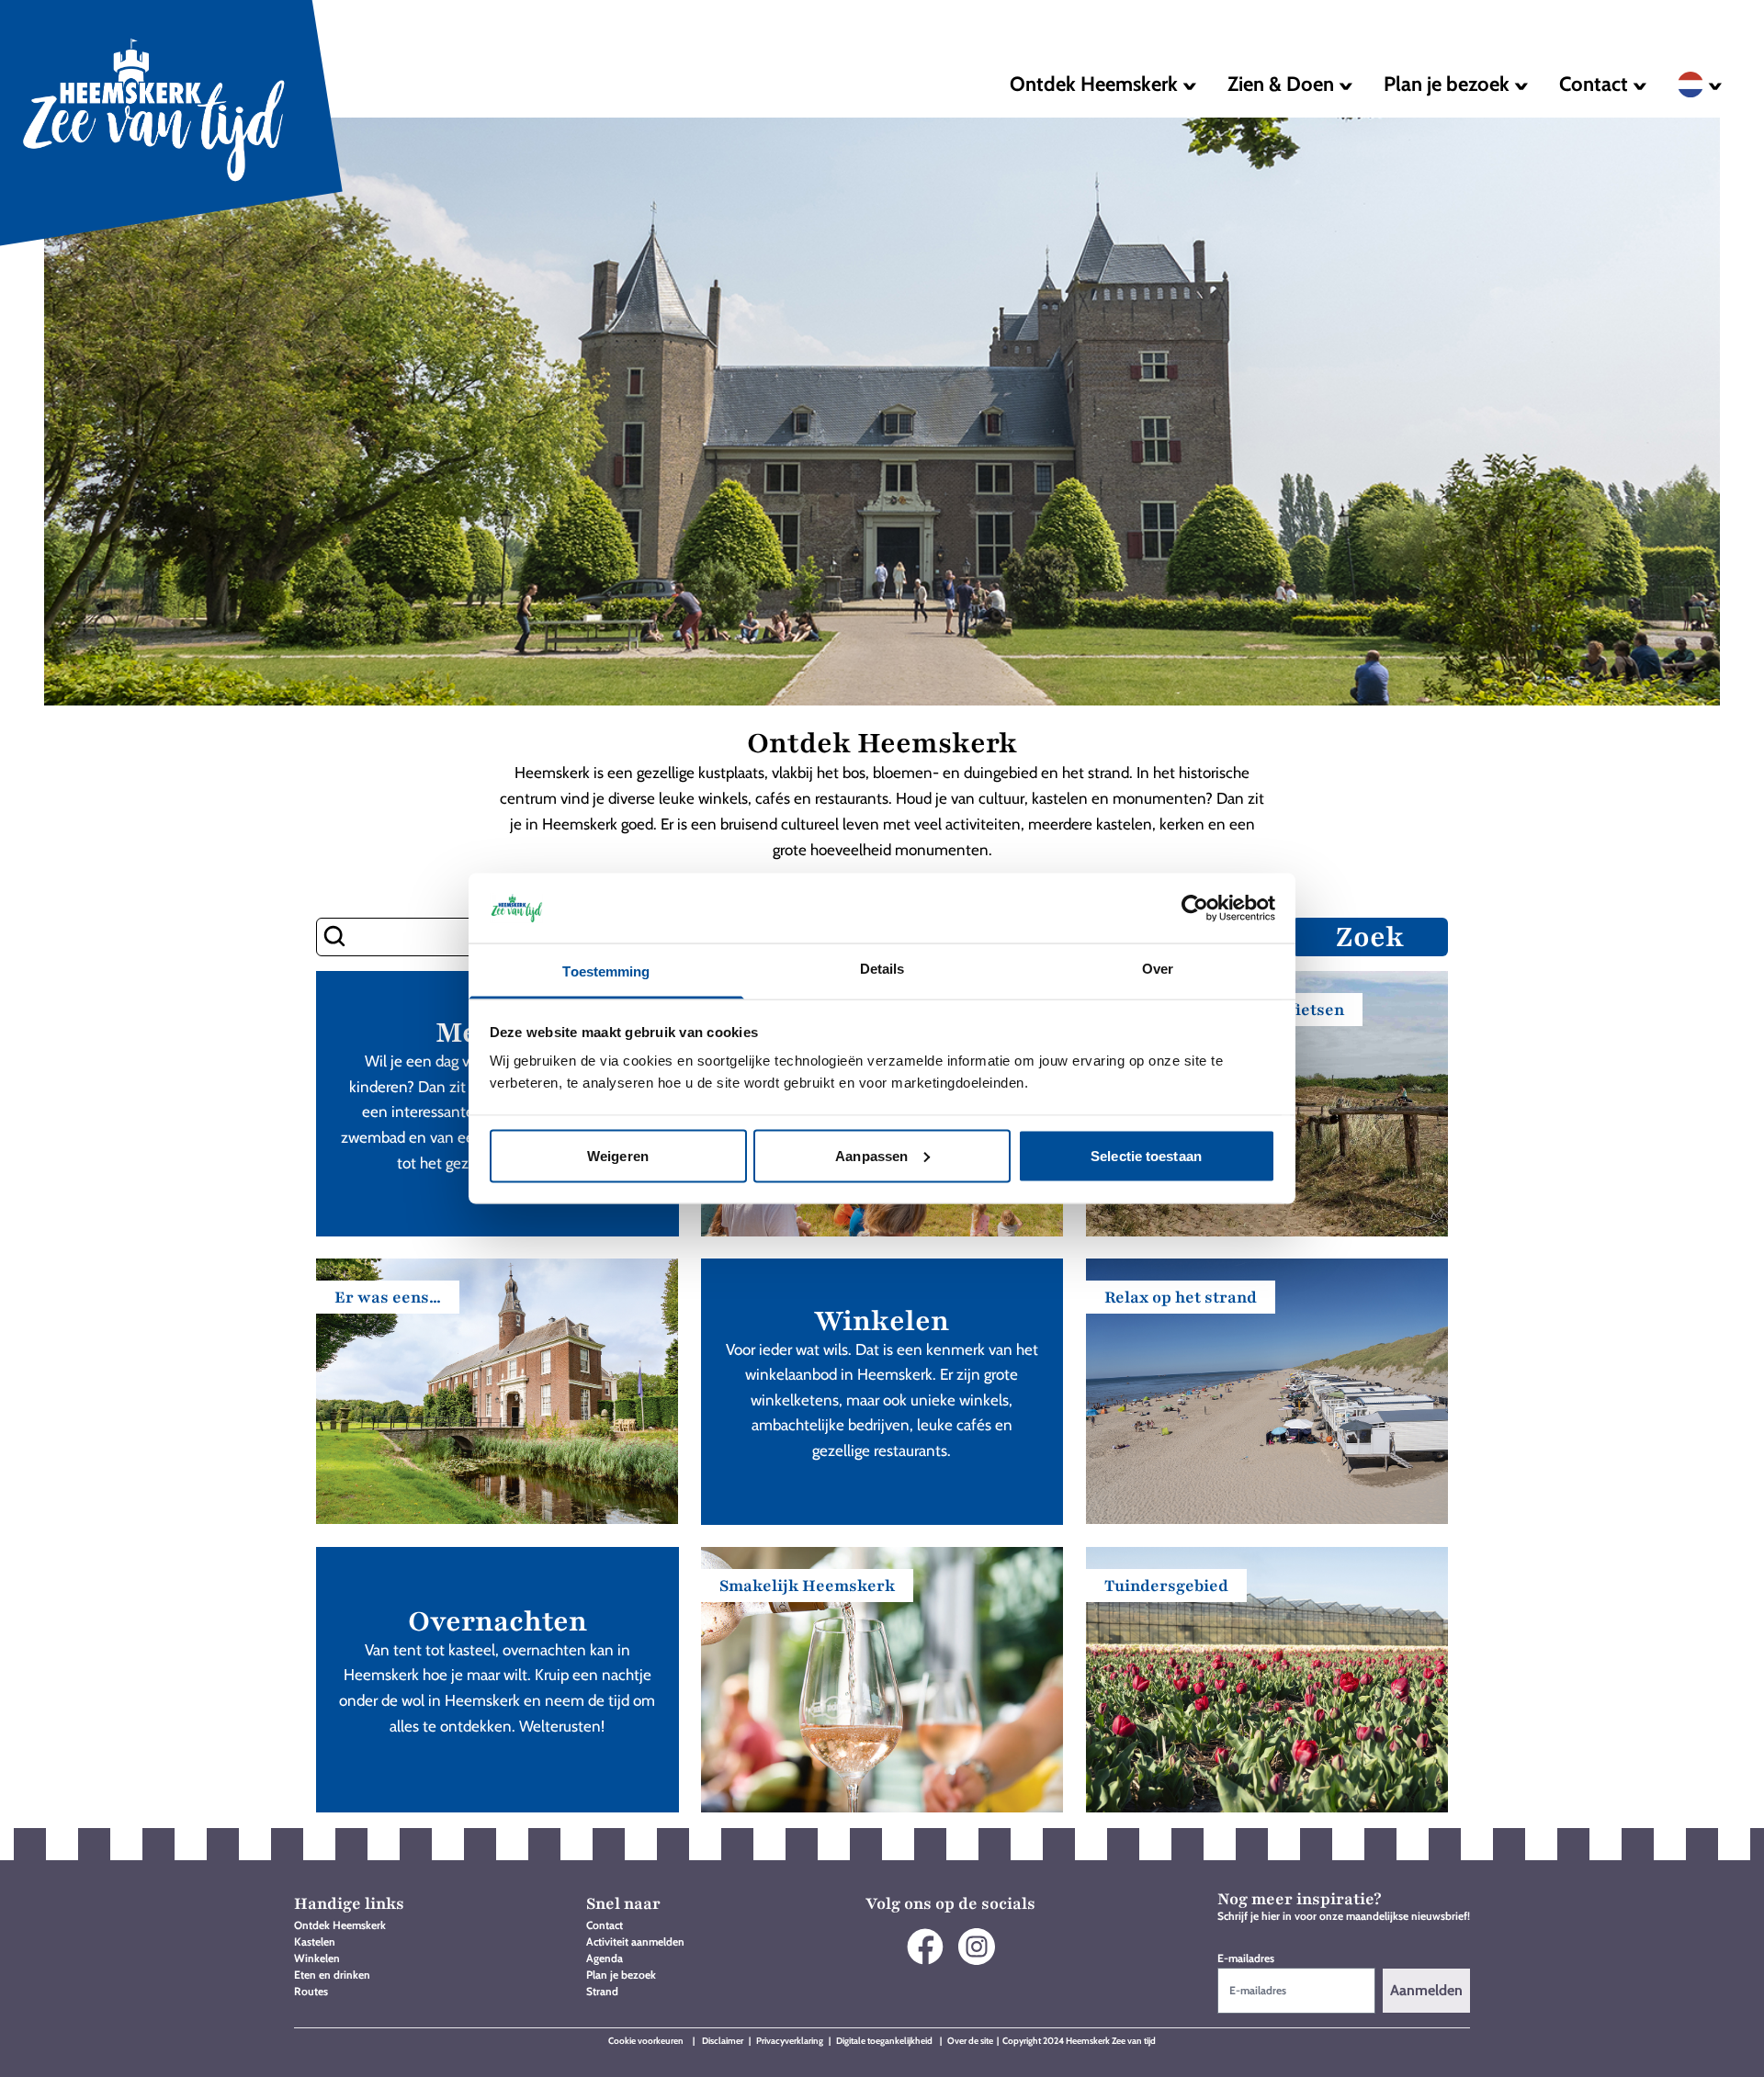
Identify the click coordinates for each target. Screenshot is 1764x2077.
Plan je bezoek (621, 1975)
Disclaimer (724, 2041)
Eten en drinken (332, 1975)
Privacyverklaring (790, 2041)
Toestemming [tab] (606, 971)
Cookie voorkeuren (646, 2041)
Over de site (970, 2041)
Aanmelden (1426, 1990)
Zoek (1370, 937)
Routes (311, 1991)
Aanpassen (871, 1155)
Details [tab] (882, 969)
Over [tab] (1158, 969)
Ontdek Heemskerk (340, 1925)
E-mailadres (1246, 1958)
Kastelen (315, 1942)
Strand (602, 1991)
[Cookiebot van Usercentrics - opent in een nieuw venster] (1195, 908)
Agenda (605, 1958)
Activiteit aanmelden (635, 1942)
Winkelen (317, 1958)
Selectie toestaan (1146, 1155)
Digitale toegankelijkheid (885, 2041)
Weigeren (618, 1155)
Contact (605, 1925)
